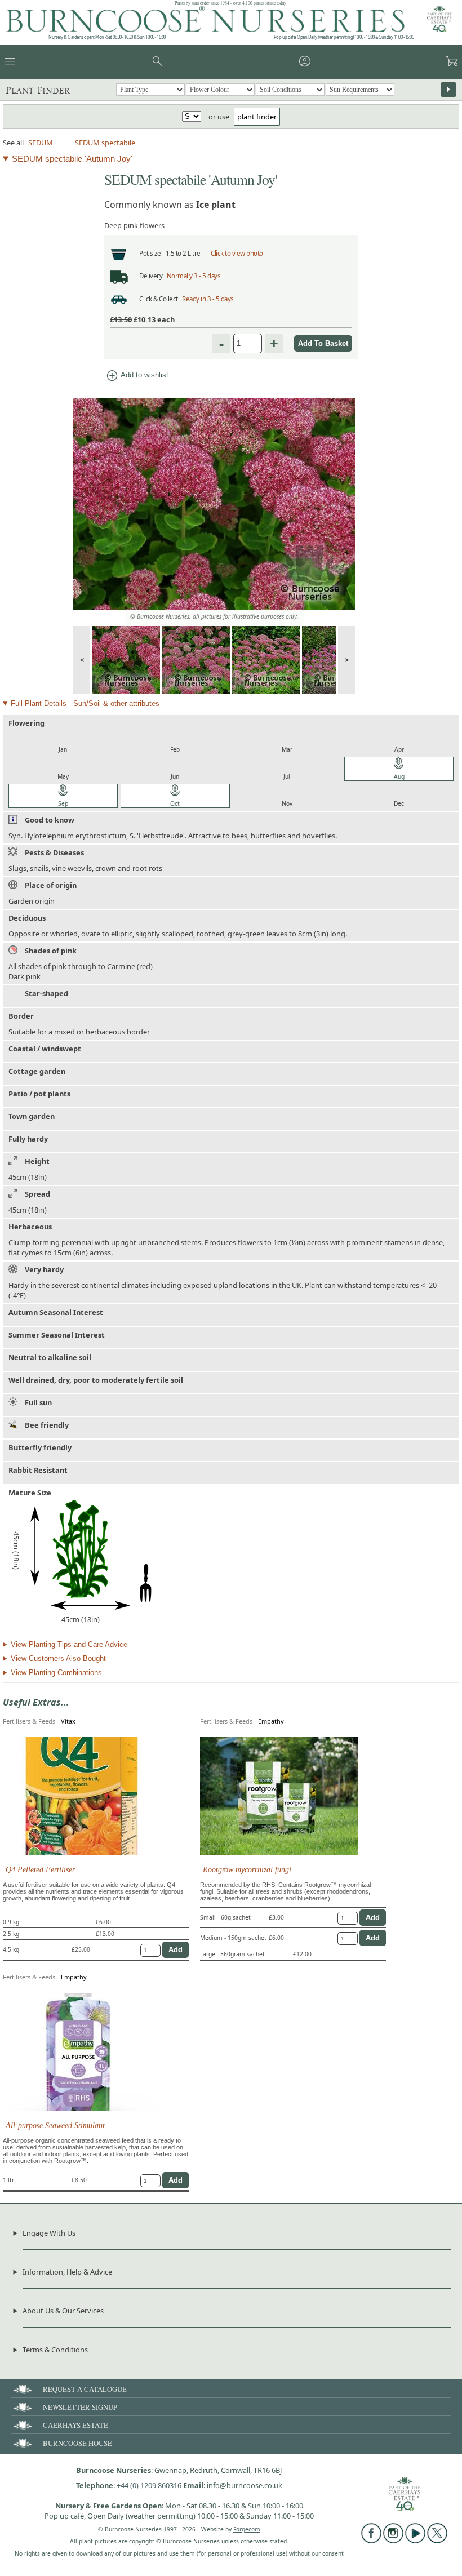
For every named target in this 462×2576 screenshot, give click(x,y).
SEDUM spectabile (105, 143)
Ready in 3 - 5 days (208, 299)
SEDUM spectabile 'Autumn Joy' (72, 159)
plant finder (257, 117)
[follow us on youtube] (415, 2541)
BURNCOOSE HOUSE (77, 2443)
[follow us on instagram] (393, 2541)
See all (13, 143)
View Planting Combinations (56, 1673)
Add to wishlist (137, 376)
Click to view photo (237, 253)
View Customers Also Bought (58, 1658)
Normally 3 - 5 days (194, 276)
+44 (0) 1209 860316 (149, 2485)
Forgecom (247, 2529)
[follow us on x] (437, 2541)
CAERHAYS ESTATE (75, 2425)
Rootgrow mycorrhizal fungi (247, 1869)
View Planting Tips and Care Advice (69, 1644)
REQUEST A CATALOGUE (85, 2389)
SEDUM (41, 143)
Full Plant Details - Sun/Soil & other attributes (85, 703)
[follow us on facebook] (371, 2541)
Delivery (151, 276)
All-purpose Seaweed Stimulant (55, 2125)
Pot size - (152, 253)
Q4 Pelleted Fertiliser (40, 1869)
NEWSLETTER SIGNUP (80, 2407)
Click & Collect (159, 299)
